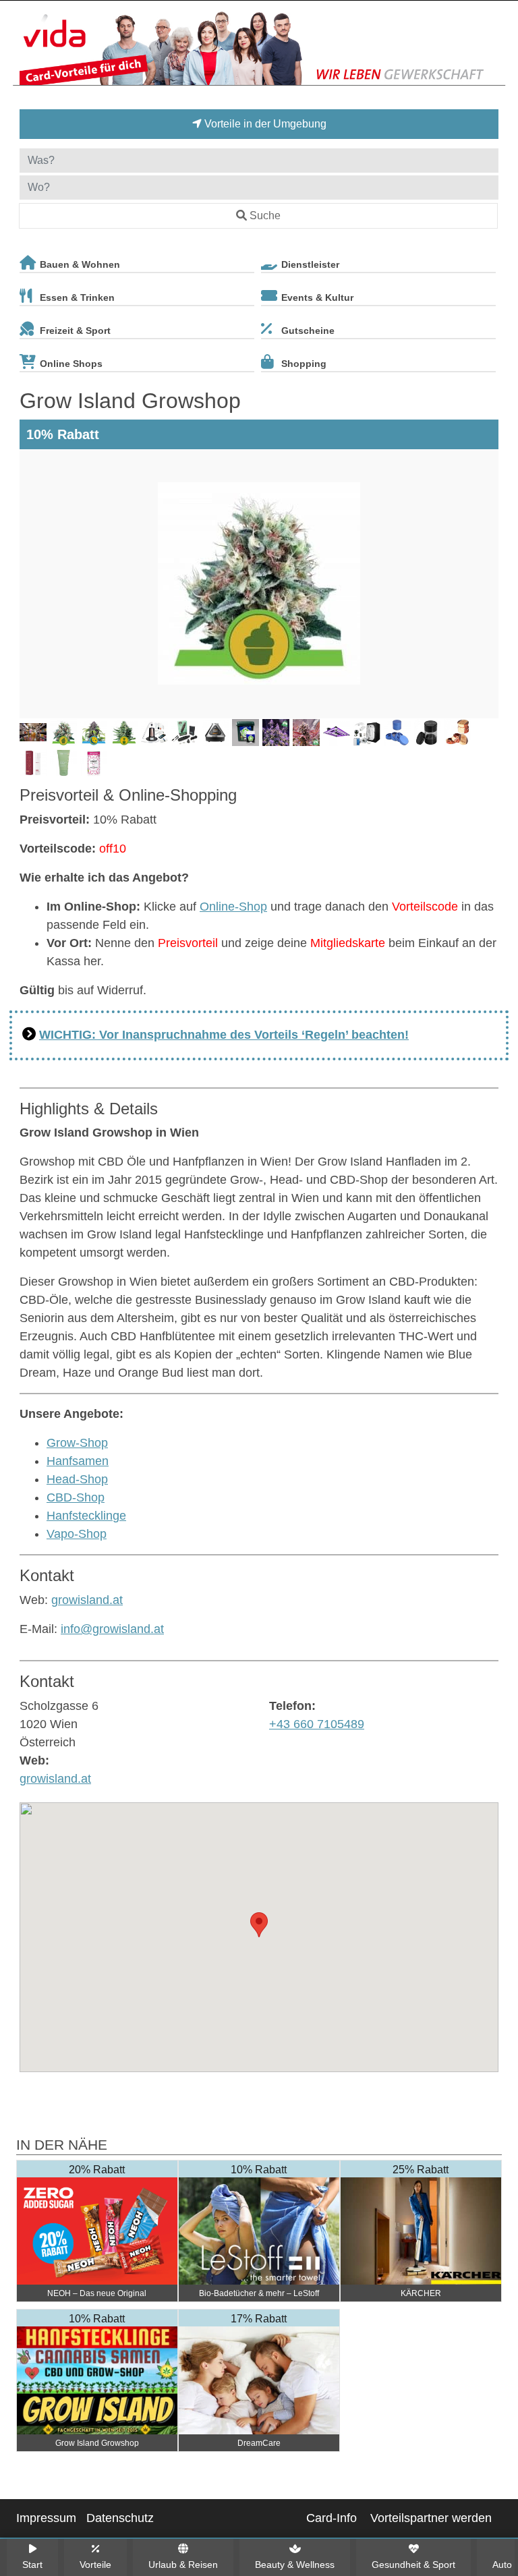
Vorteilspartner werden (431, 2518)
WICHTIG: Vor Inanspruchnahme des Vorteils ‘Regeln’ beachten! (224, 1035)
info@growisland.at (112, 1629)
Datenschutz (120, 2518)
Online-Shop (233, 907)
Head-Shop (77, 1479)
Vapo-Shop (77, 1534)
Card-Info (332, 2518)
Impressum (46, 2518)
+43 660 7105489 (317, 1724)
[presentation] (32, 584)
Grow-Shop (77, 1443)
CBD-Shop (76, 1497)
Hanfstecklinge (86, 1516)
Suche (265, 216)
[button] (259, 1925)
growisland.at (87, 1600)
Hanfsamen (78, 1461)
